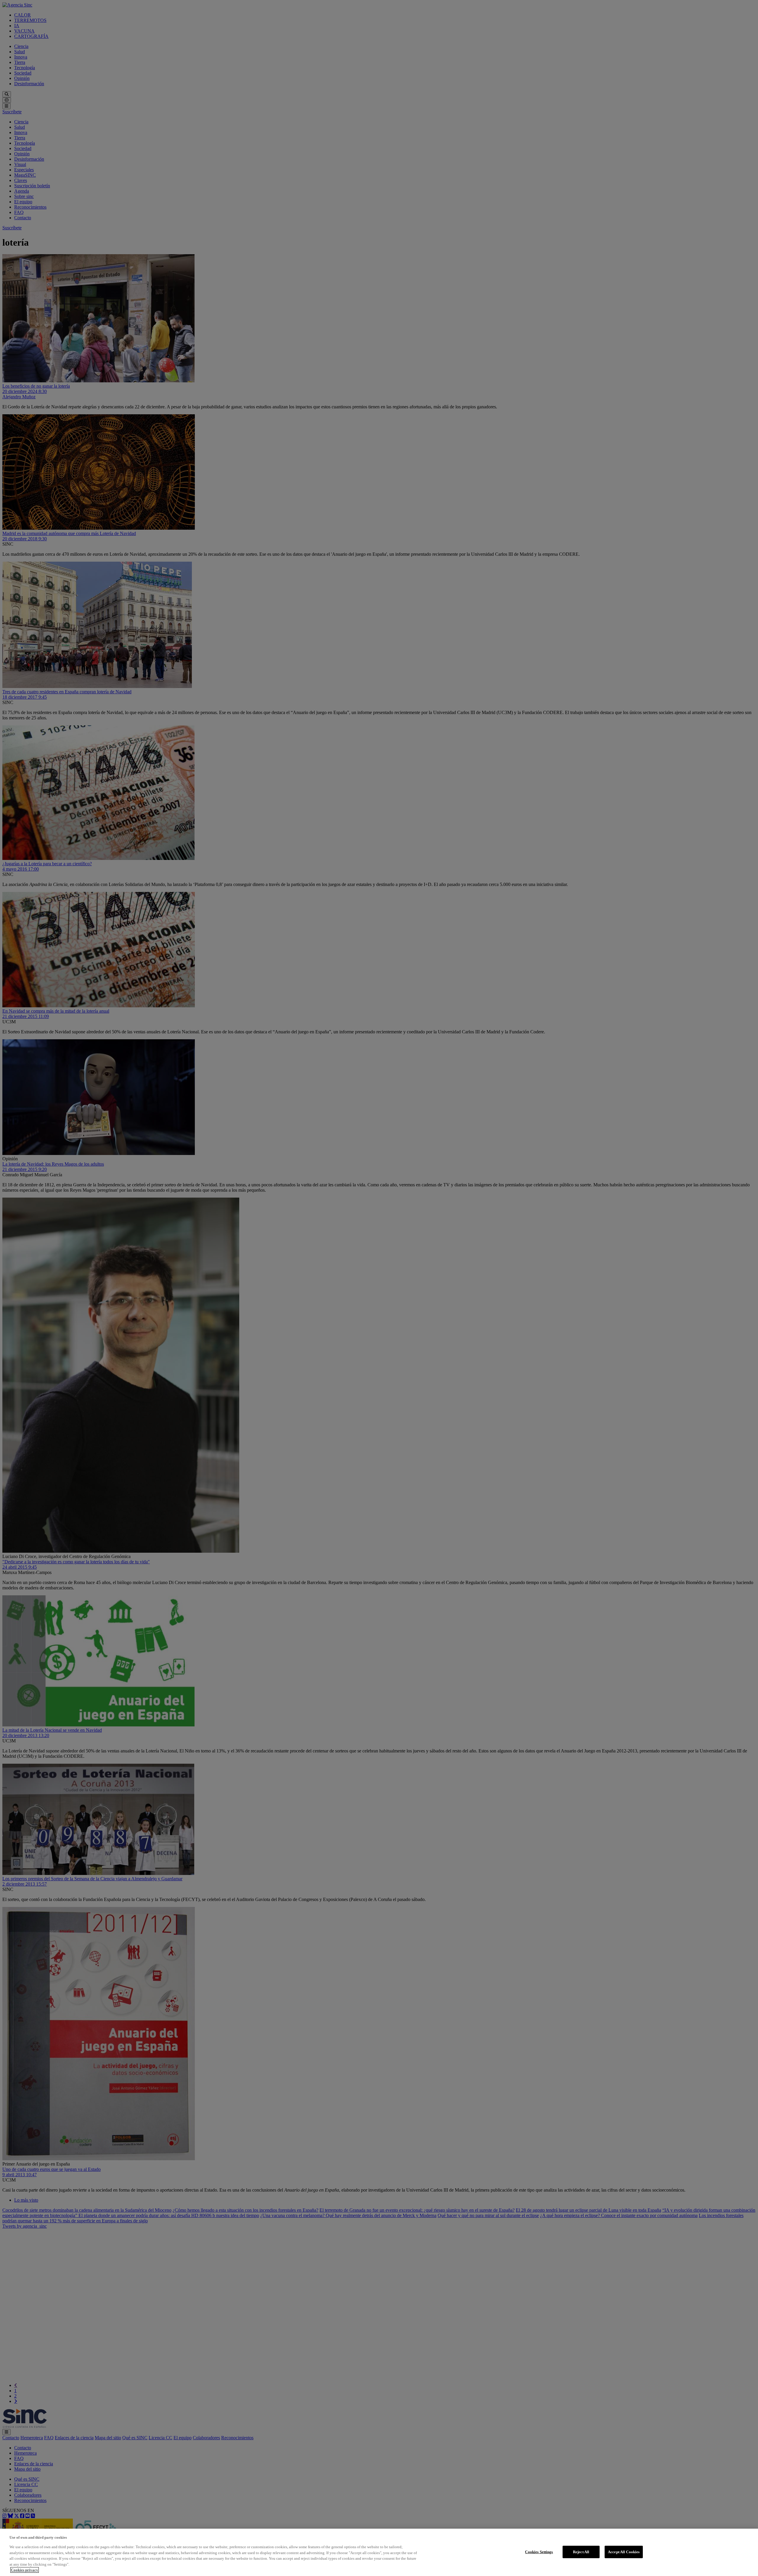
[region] (379, 2552)
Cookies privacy (25, 2570)
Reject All (581, 2552)
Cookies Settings (539, 2552)
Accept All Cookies (624, 2552)
